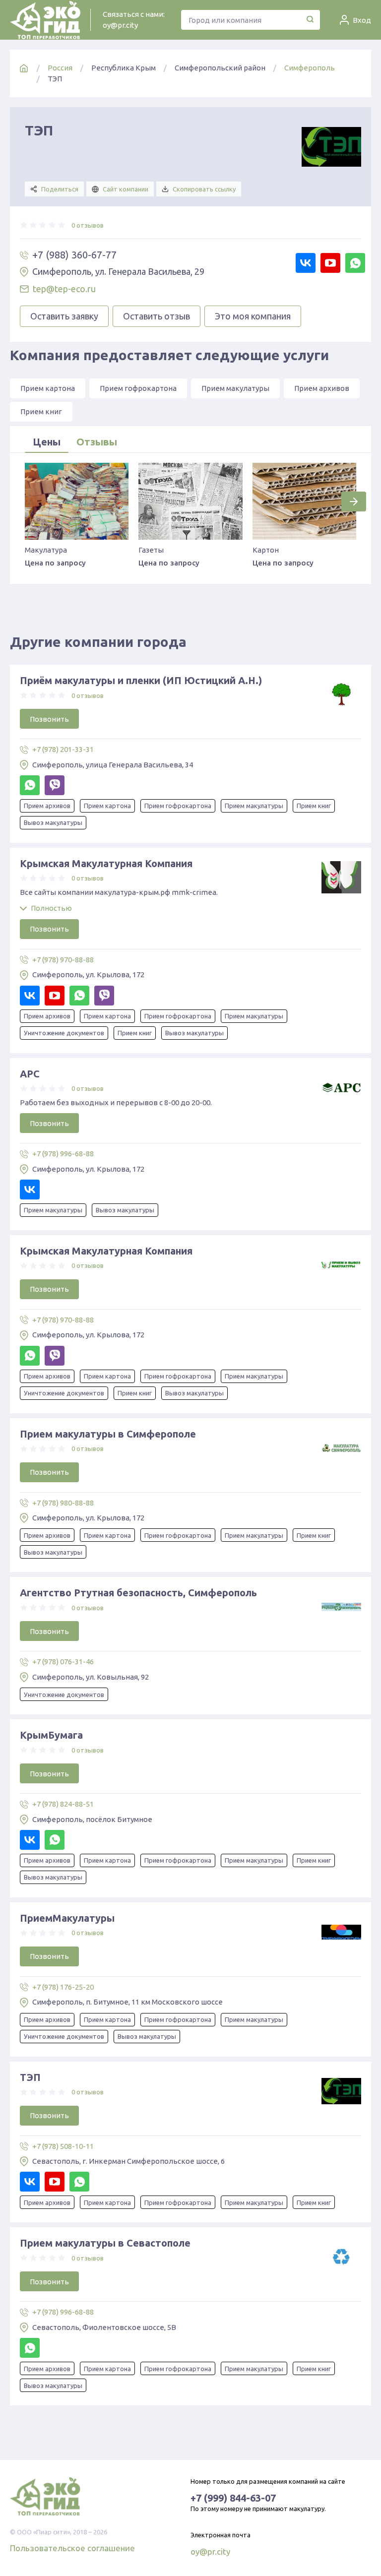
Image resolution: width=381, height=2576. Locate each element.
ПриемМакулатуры (67, 1918)
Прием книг (41, 411)
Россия (60, 68)
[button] (354, 502)
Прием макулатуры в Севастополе (105, 2243)
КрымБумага (51, 1735)
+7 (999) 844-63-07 (233, 2498)
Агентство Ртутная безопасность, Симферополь (138, 1593)
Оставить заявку (64, 316)
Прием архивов (322, 388)
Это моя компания (253, 316)
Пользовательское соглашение (72, 2548)
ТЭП (30, 2077)
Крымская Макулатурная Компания (106, 863)
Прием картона (48, 388)
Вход (362, 20)
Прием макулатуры (235, 388)
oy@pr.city (120, 25)
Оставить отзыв (157, 316)
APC (30, 1074)
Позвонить (49, 719)
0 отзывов (88, 225)
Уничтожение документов (64, 1033)
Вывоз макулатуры (53, 822)
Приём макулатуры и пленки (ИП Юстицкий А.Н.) (141, 680)
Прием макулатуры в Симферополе (108, 1434)
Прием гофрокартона (138, 388)
